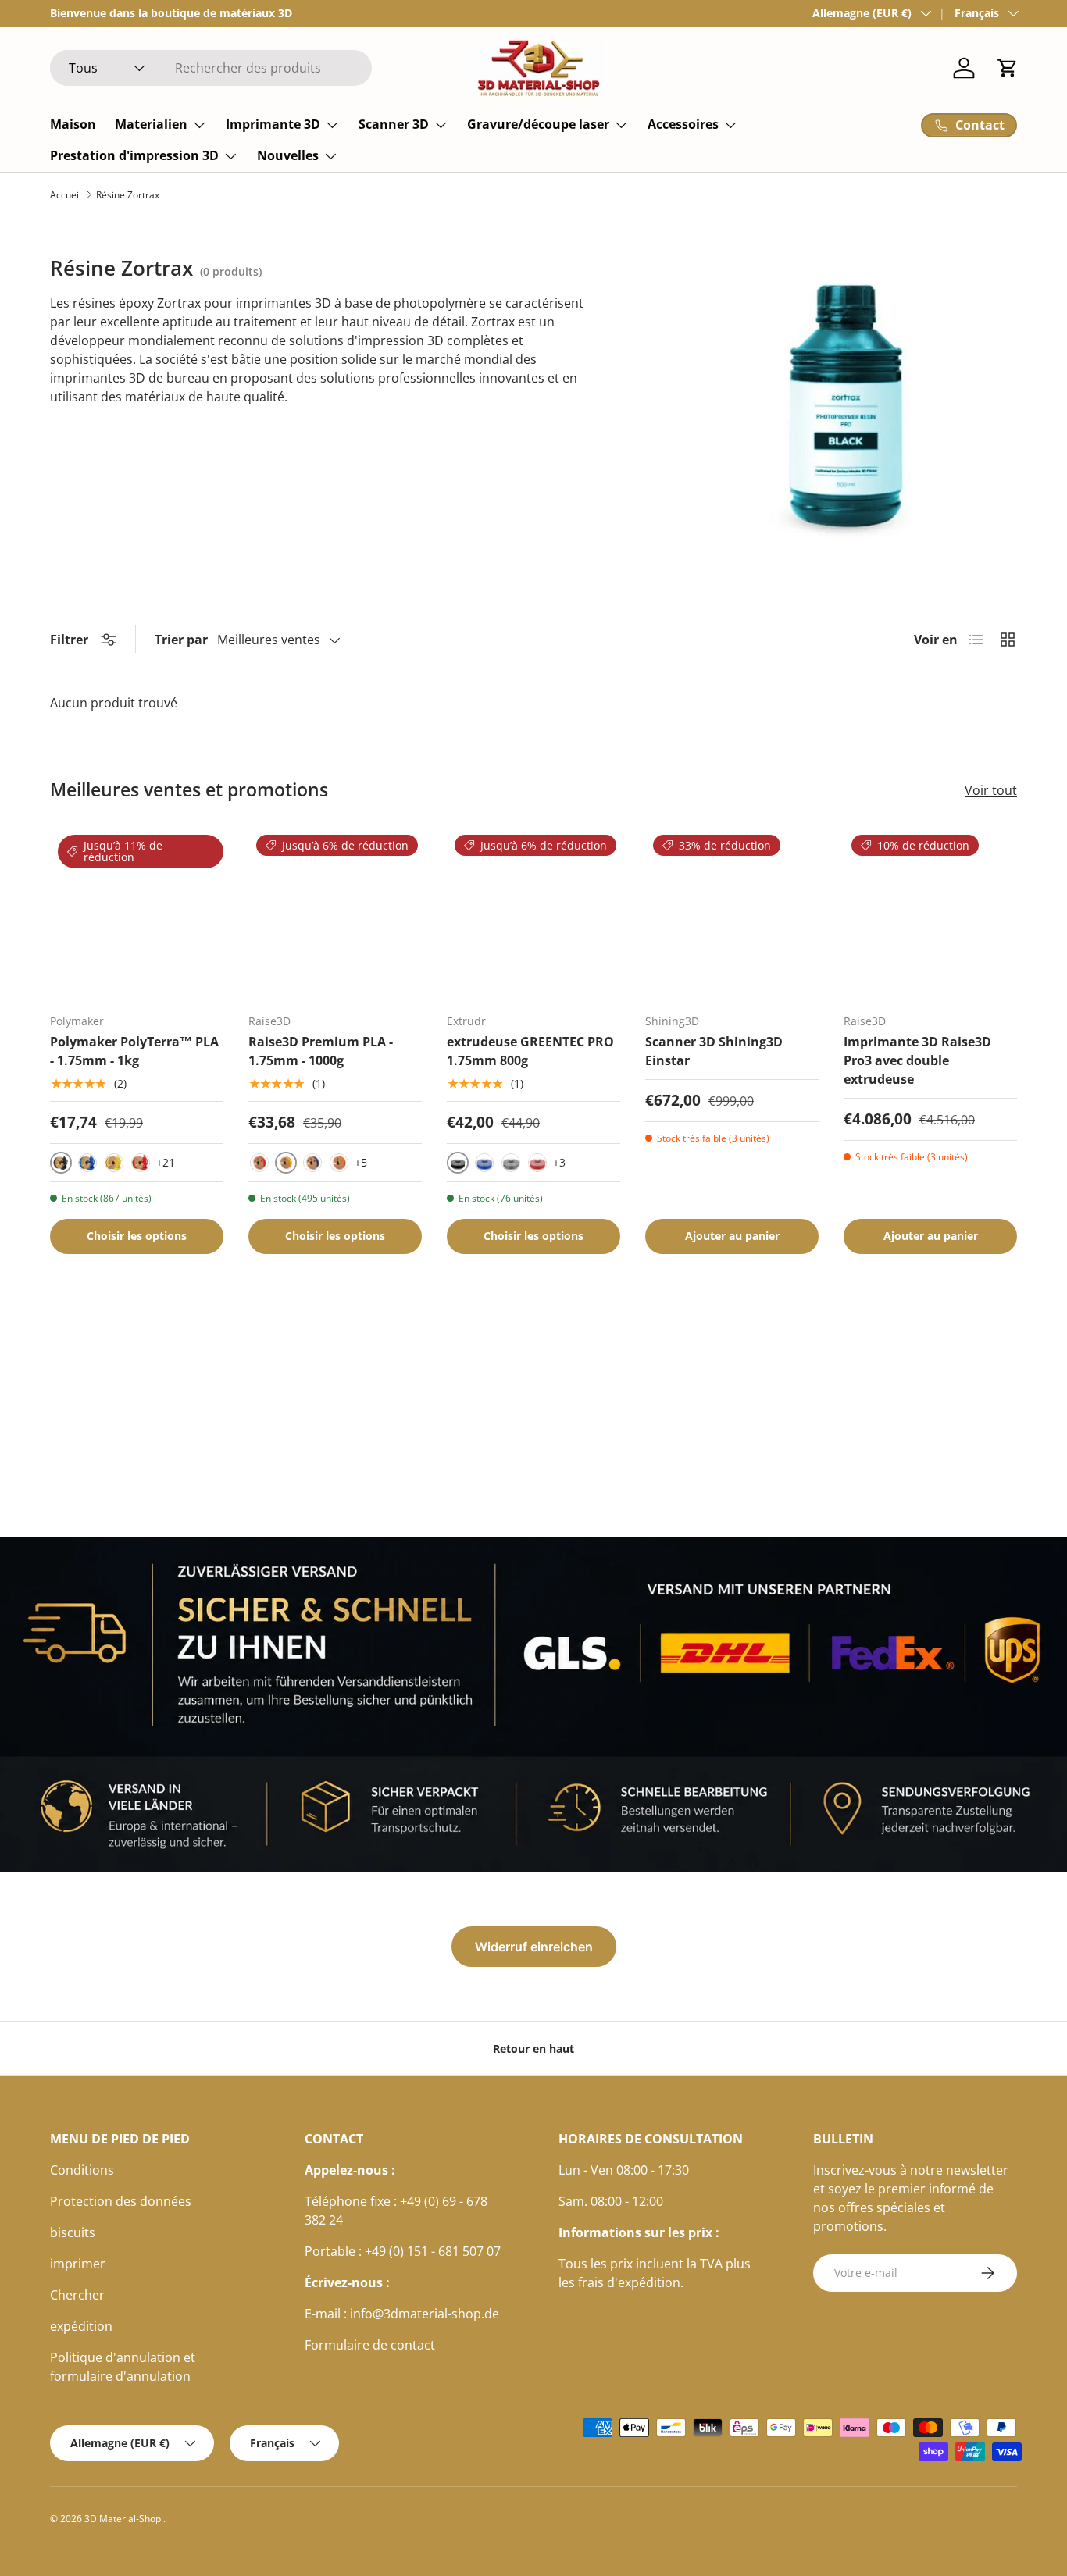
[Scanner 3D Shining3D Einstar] (732, 914)
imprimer (78, 2264)
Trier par (181, 640)
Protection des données (121, 2201)
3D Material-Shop (124, 2519)
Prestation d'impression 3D (134, 155)
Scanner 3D (394, 124)
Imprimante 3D (273, 124)
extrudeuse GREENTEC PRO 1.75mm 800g (530, 1051)
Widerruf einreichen (534, 1947)
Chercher (77, 2295)
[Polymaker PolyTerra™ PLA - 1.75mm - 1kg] (137, 914)
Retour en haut (533, 2049)
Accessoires (683, 124)
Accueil (66, 195)
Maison (73, 124)
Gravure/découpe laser (538, 124)
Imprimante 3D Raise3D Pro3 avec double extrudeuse (917, 1060)
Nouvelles (288, 155)
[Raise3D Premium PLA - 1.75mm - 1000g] (335, 914)
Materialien (151, 124)
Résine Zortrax (128, 195)
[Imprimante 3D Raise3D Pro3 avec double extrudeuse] (930, 914)
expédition (81, 2326)
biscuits (73, 2232)
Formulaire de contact (370, 2345)
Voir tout (991, 790)
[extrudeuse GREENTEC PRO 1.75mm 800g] (533, 914)
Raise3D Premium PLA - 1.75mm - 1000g (321, 1051)
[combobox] (211, 68)
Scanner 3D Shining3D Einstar (714, 1051)
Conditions (82, 2170)
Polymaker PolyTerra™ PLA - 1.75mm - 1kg (134, 1051)
